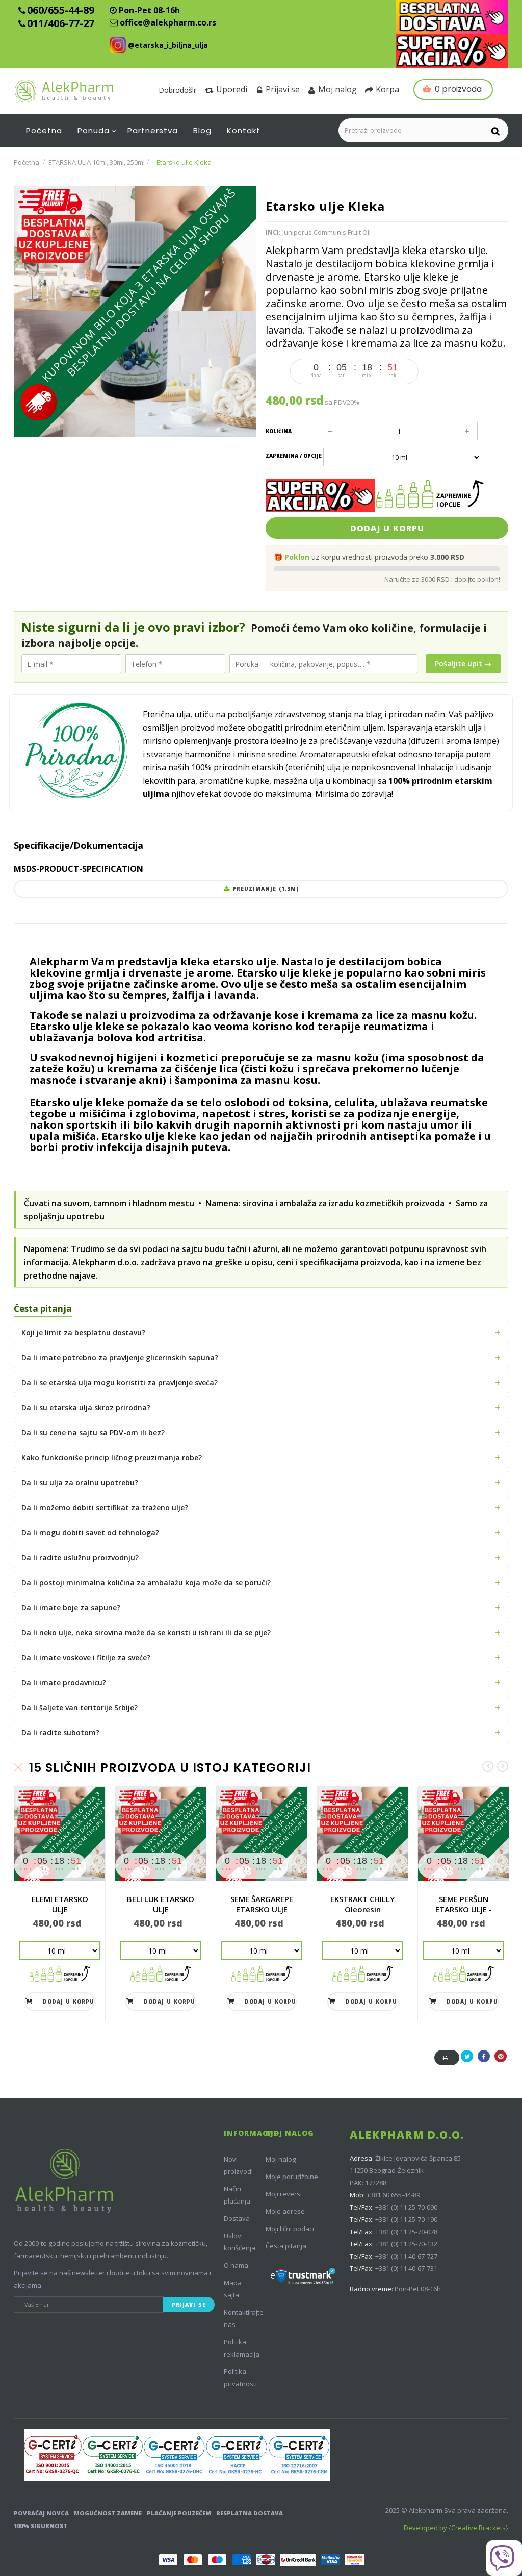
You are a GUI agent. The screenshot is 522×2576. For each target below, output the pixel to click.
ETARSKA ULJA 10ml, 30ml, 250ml (97, 162)
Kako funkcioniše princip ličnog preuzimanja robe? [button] (112, 1457)
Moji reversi (284, 2194)
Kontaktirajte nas (244, 2318)
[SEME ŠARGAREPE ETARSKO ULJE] (262, 1834)
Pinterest (501, 2061)
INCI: (273, 232)
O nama (236, 2265)
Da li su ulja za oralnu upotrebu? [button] (80, 1482)
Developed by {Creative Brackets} (456, 2528)
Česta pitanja (286, 2246)
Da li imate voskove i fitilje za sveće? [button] (86, 1657)
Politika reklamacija (242, 2348)
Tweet (467, 2061)
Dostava (237, 2218)
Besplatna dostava (250, 2513)
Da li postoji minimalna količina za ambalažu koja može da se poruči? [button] (146, 1582)
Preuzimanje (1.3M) (264, 889)
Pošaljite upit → (463, 664)
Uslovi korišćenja (240, 2242)
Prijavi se (283, 89)
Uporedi (232, 89)
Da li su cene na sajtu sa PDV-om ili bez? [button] (93, 1432)
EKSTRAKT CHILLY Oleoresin (362, 1904)
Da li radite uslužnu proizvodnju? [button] (80, 1557)
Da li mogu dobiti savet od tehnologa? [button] (90, 1532)
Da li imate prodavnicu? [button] (64, 1682)
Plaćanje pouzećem (179, 2513)
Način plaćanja (237, 2195)
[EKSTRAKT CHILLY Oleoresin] (362, 1834)
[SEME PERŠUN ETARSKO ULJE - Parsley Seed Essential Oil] (463, 1834)
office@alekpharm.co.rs (168, 22)
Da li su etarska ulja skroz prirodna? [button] (86, 1407)
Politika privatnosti (240, 2378)
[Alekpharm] (76, 91)
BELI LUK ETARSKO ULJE (161, 1904)
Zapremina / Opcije (294, 456)
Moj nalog (337, 89)
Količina (279, 431)
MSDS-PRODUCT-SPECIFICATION (79, 869)
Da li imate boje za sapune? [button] (71, 1607)
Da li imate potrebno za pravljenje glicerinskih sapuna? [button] (120, 1357)
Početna (27, 162)
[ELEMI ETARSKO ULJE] (60, 1834)
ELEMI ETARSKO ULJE (60, 1904)
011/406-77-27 (61, 23)
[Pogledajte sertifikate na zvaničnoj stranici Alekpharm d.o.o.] (177, 2455)
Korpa (387, 89)
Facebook (484, 2061)
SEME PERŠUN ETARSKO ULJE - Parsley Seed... (464, 1909)
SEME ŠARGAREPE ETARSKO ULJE (262, 1904)
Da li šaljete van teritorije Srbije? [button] (80, 1707)
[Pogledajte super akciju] (452, 51)
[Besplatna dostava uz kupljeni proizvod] (452, 17)
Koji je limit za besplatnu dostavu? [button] (83, 1332)
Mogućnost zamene (108, 2513)
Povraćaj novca (41, 2513)
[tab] (261, 1332)
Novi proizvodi (238, 2165)
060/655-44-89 (61, 10)
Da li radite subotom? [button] (60, 1732)
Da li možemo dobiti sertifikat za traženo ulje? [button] (105, 1507)
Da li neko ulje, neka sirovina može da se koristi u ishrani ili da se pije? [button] (146, 1632)
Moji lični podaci (290, 2229)
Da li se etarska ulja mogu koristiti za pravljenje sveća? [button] (120, 1382)
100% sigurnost (41, 2526)
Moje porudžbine (292, 2177)
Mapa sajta (233, 2289)
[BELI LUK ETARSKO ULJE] (161, 1834)
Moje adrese (285, 2211)
